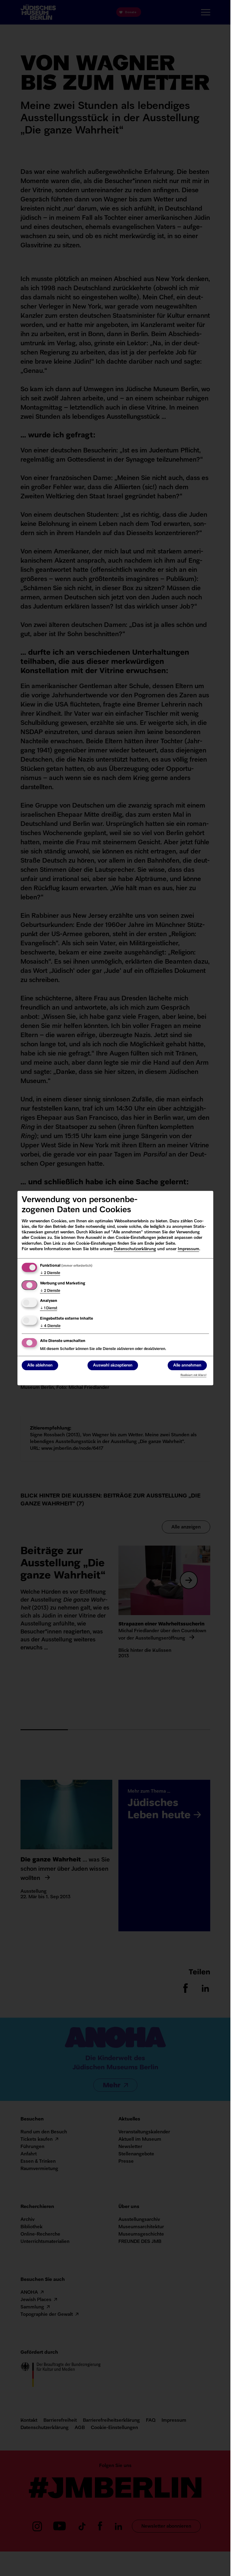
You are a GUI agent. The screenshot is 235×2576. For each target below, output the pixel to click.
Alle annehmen (187, 1365)
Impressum (188, 1249)
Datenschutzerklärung (135, 1249)
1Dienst (49, 1308)
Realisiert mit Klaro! (194, 1375)
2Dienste (50, 1273)
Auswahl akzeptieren (113, 1365)
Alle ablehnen (40, 1365)
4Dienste (50, 1326)
